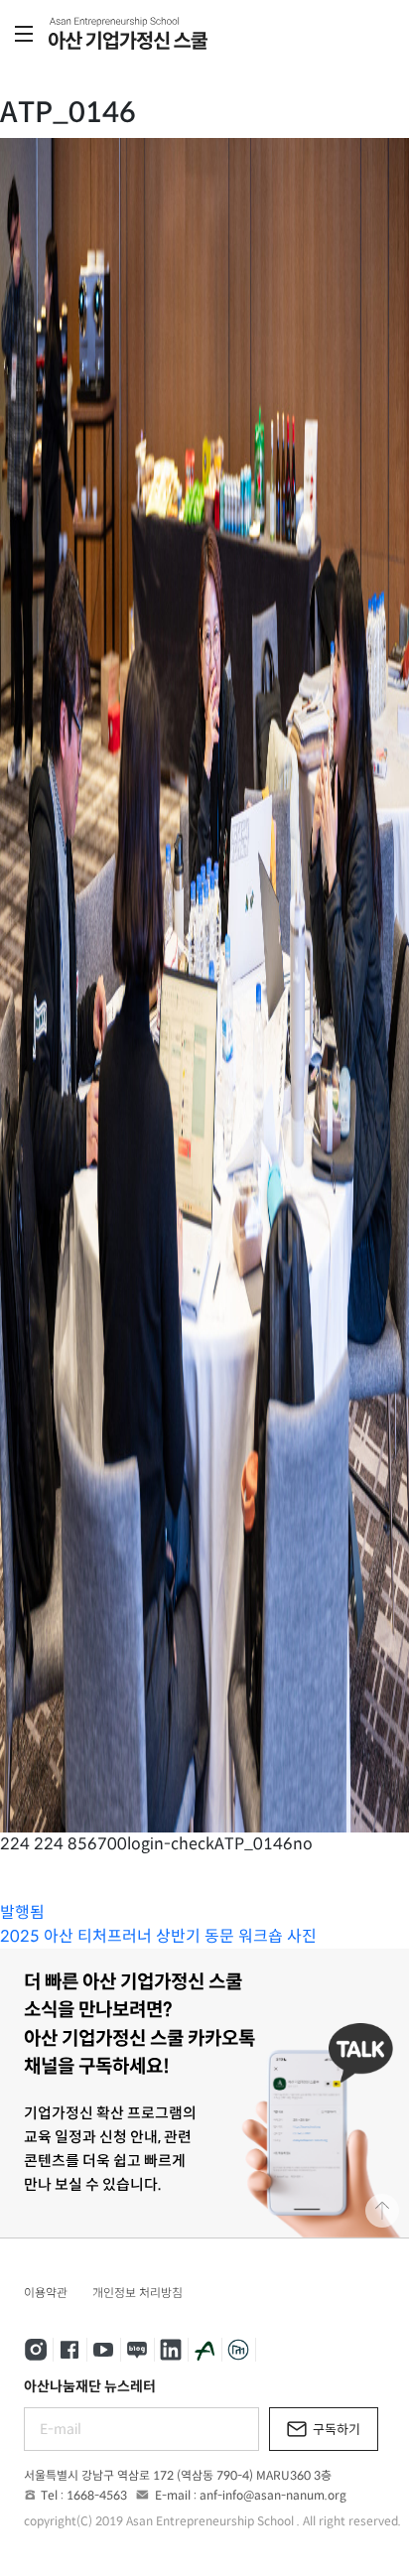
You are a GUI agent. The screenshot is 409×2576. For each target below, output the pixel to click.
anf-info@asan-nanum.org (273, 2495)
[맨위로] (382, 2211)
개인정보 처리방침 (137, 2293)
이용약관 (46, 2293)
